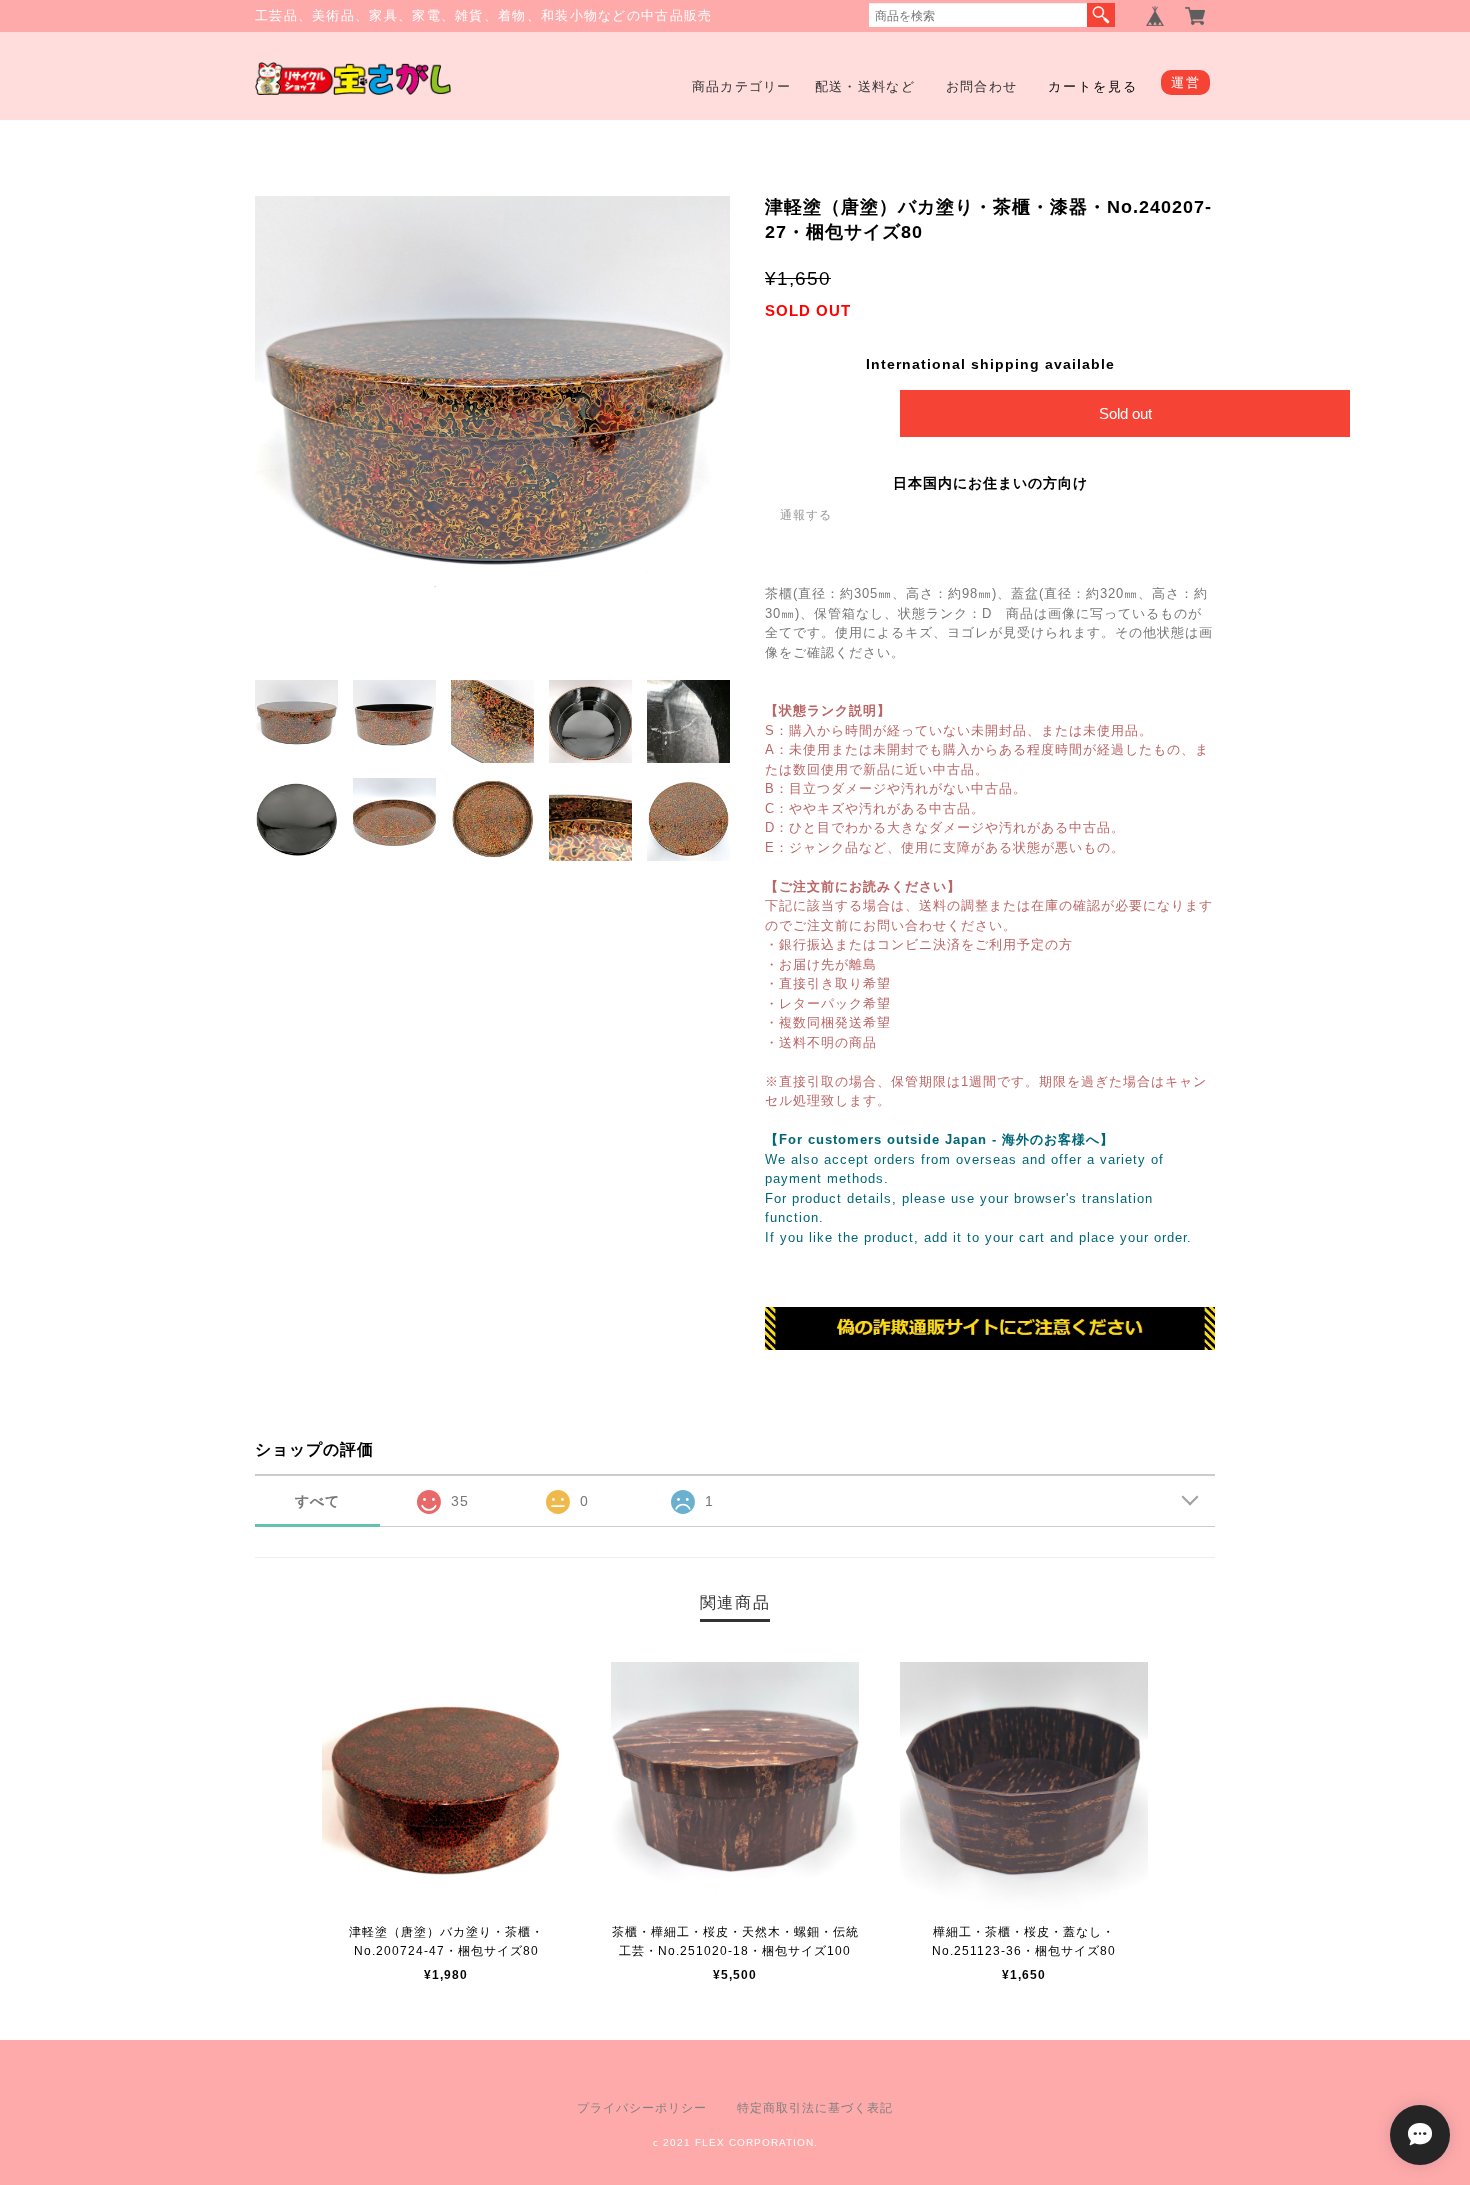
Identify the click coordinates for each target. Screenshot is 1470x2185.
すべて (317, 1501)
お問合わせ (982, 86)
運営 (1185, 82)
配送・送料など (865, 86)
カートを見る (1093, 86)
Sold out (1125, 413)
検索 (1101, 15)
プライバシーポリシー (642, 2108)
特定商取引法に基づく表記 (815, 2108)
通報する (806, 515)
